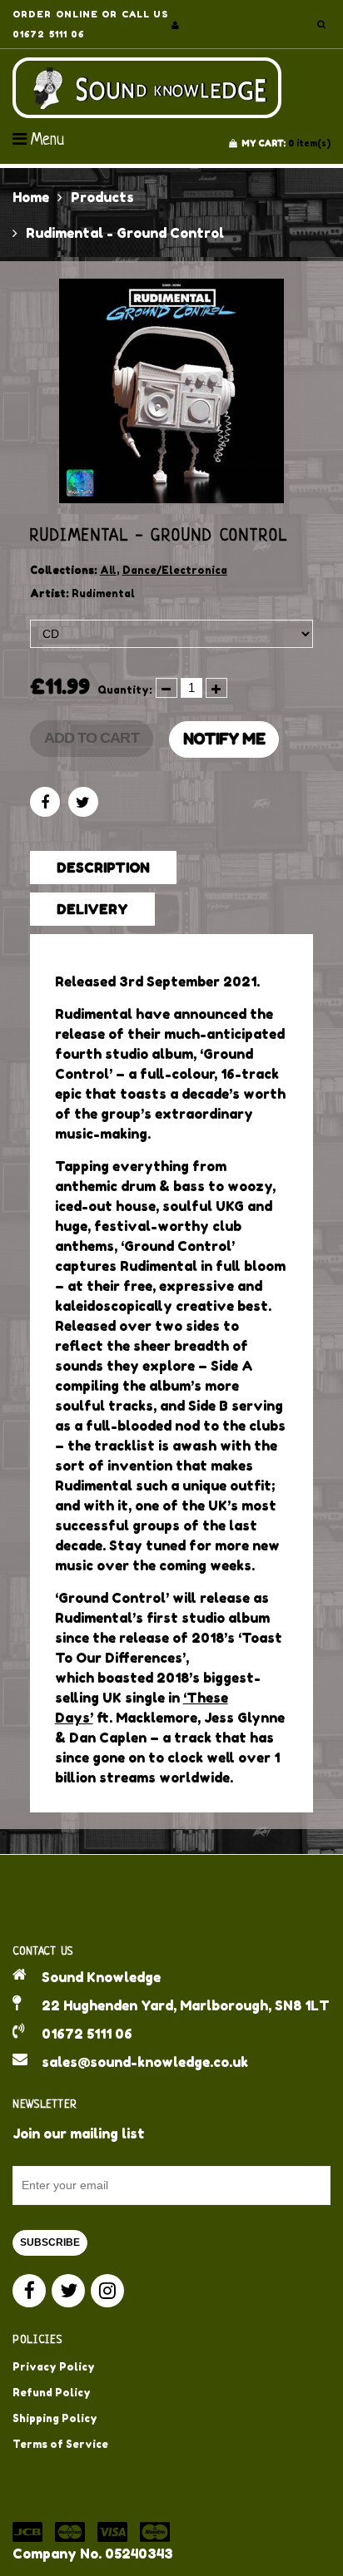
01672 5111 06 (87, 2034)
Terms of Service (60, 2444)
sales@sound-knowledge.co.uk (145, 2062)
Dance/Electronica (175, 570)
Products (102, 197)
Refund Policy (52, 2393)
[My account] (175, 25)
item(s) (286, 143)
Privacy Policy (54, 2367)
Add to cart (92, 738)
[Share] (45, 802)
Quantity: (125, 690)
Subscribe (50, 2242)
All (108, 570)
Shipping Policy (55, 2418)
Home (31, 197)
